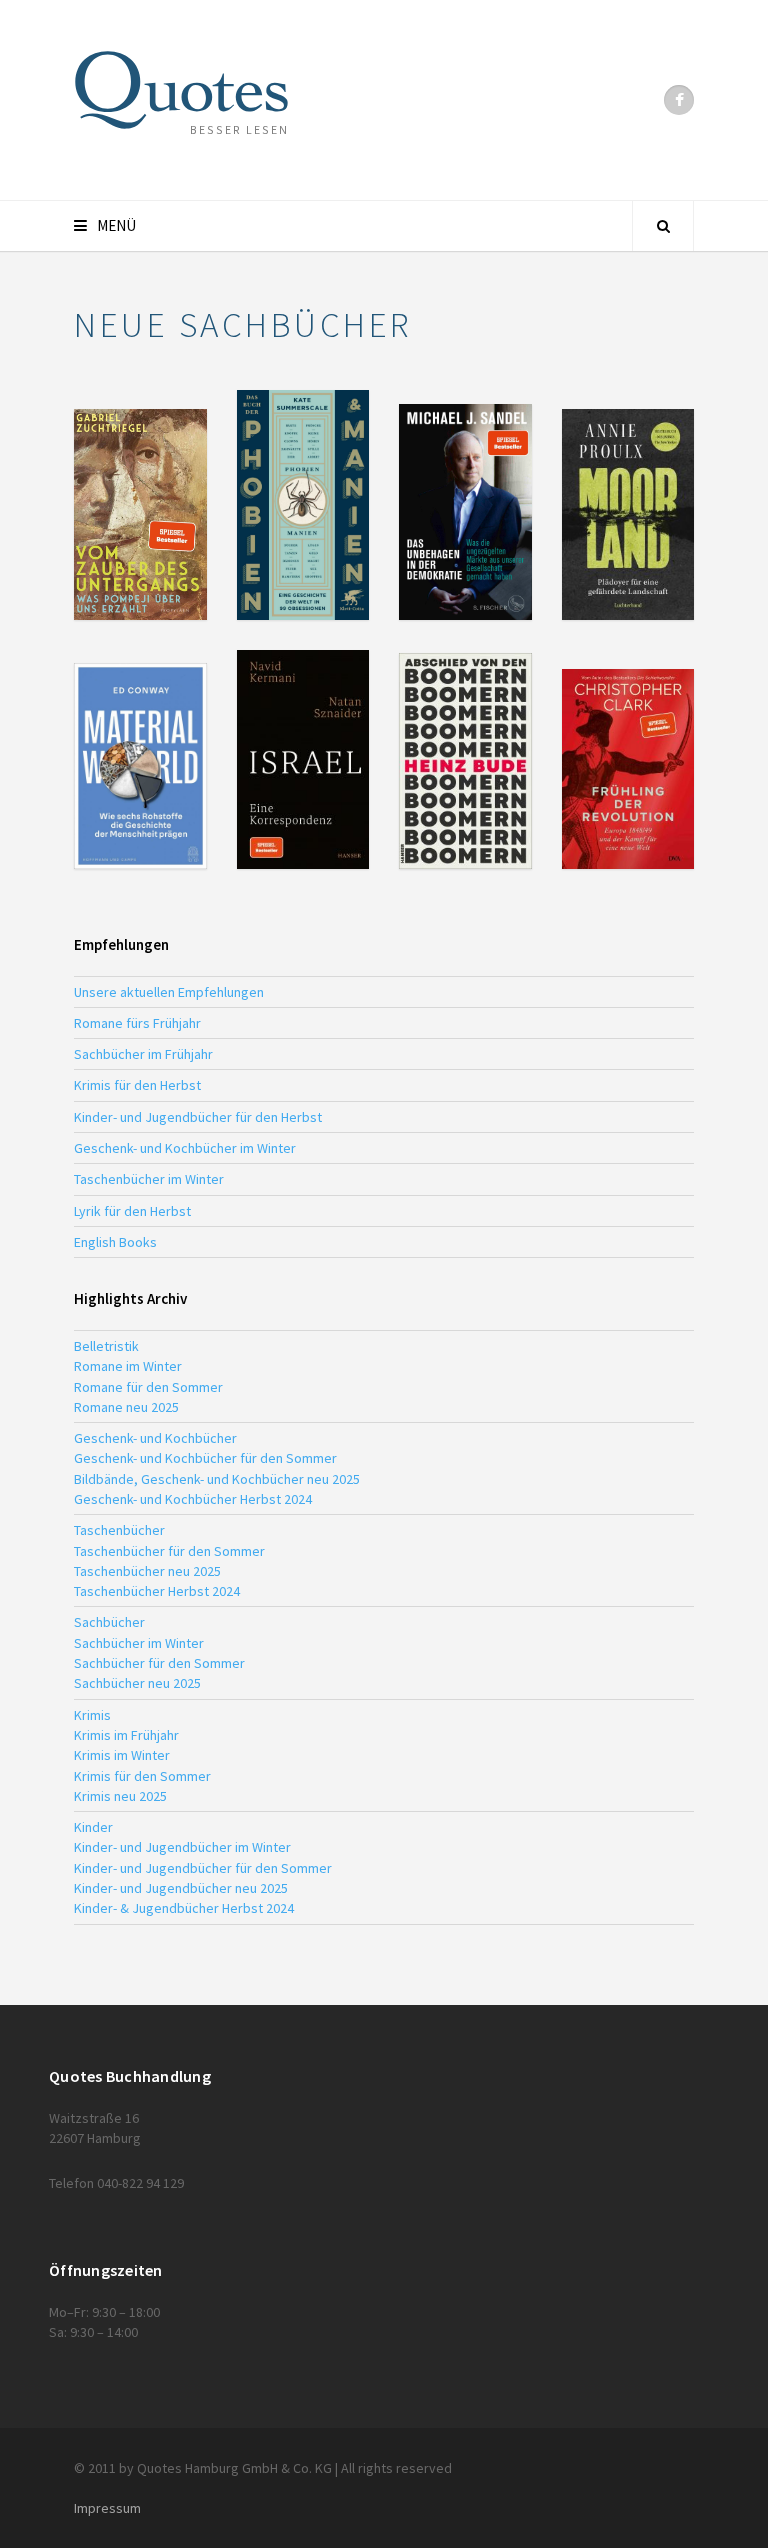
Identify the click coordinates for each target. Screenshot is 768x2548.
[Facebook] (679, 100)
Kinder (93, 1827)
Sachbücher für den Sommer (159, 1663)
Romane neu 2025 (126, 1407)
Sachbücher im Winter (139, 1643)
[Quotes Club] (181, 90)
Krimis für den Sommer (142, 1776)
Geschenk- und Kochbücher (155, 1438)
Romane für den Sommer (148, 1387)
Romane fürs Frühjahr (137, 1023)
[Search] (663, 226)
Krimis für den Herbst (137, 1085)
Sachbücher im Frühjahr (143, 1054)
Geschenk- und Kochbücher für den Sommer (205, 1458)
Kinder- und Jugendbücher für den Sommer (203, 1868)
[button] (140, 514)
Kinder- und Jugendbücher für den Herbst (198, 1117)
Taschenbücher (119, 1530)
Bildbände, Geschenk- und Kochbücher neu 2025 (217, 1479)
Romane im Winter (128, 1366)
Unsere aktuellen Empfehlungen (169, 992)
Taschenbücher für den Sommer (169, 1551)
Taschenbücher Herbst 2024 (157, 1591)
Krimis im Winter (122, 1755)
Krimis (92, 1715)
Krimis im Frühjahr (126, 1735)
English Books (115, 1242)
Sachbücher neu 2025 (137, 1683)
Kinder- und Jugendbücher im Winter (182, 1847)
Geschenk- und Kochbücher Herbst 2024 (193, 1499)
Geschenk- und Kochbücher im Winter (185, 1148)
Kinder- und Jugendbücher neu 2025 (181, 1888)
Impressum (107, 2508)
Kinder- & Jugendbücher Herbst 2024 (184, 1908)
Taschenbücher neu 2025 (147, 1571)
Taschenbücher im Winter (149, 1179)
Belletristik (106, 1346)
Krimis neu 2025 (120, 1796)
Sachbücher (109, 1622)
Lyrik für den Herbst (132, 1211)
